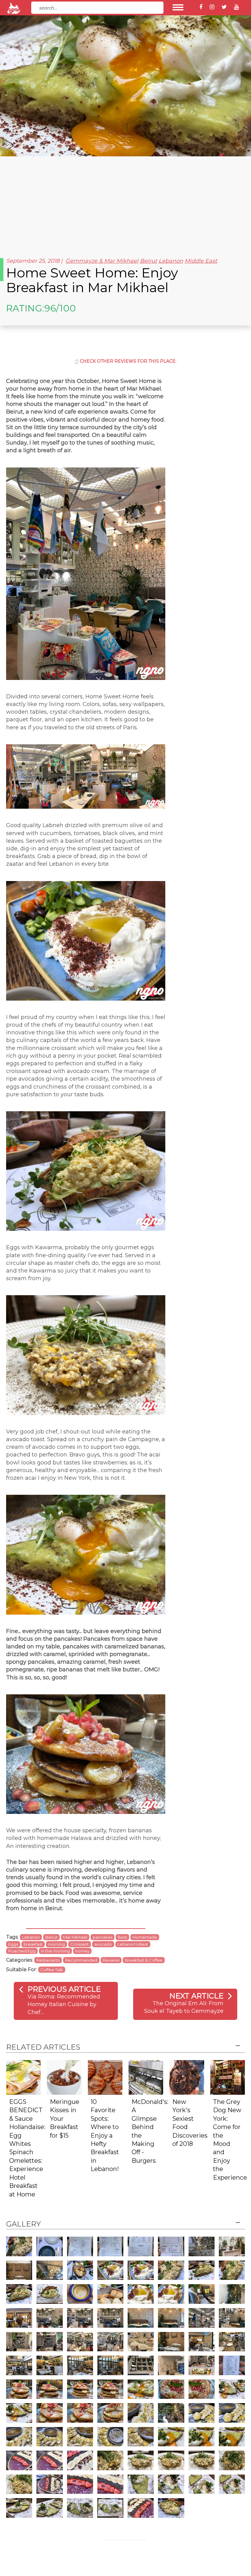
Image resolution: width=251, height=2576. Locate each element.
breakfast (33, 1944)
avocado (103, 1944)
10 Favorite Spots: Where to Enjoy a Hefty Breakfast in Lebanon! (105, 2135)
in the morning (55, 1951)
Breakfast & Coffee (144, 1960)
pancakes (103, 1937)
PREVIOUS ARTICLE (64, 1989)
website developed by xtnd (126, 2540)
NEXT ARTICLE (196, 1996)
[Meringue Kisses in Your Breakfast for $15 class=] (64, 2077)
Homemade (145, 1937)
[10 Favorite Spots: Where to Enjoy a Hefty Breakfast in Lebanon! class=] (105, 2077)
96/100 (60, 308)
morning (56, 1944)
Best (122, 1937)
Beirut (148, 261)
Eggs (13, 1944)
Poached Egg (22, 1951)
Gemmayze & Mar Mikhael (102, 261)
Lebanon (171, 261)
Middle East (201, 261)
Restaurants (48, 1960)
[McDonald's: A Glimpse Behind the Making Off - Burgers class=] (146, 2077)
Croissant (80, 1944)
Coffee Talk (52, 1970)
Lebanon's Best (133, 1944)
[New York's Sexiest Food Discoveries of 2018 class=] (187, 2077)
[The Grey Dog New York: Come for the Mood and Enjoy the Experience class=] (228, 2077)
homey (82, 1951)
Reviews (111, 1960)
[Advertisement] (125, 202)
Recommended (81, 1960)
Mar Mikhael (75, 1937)
